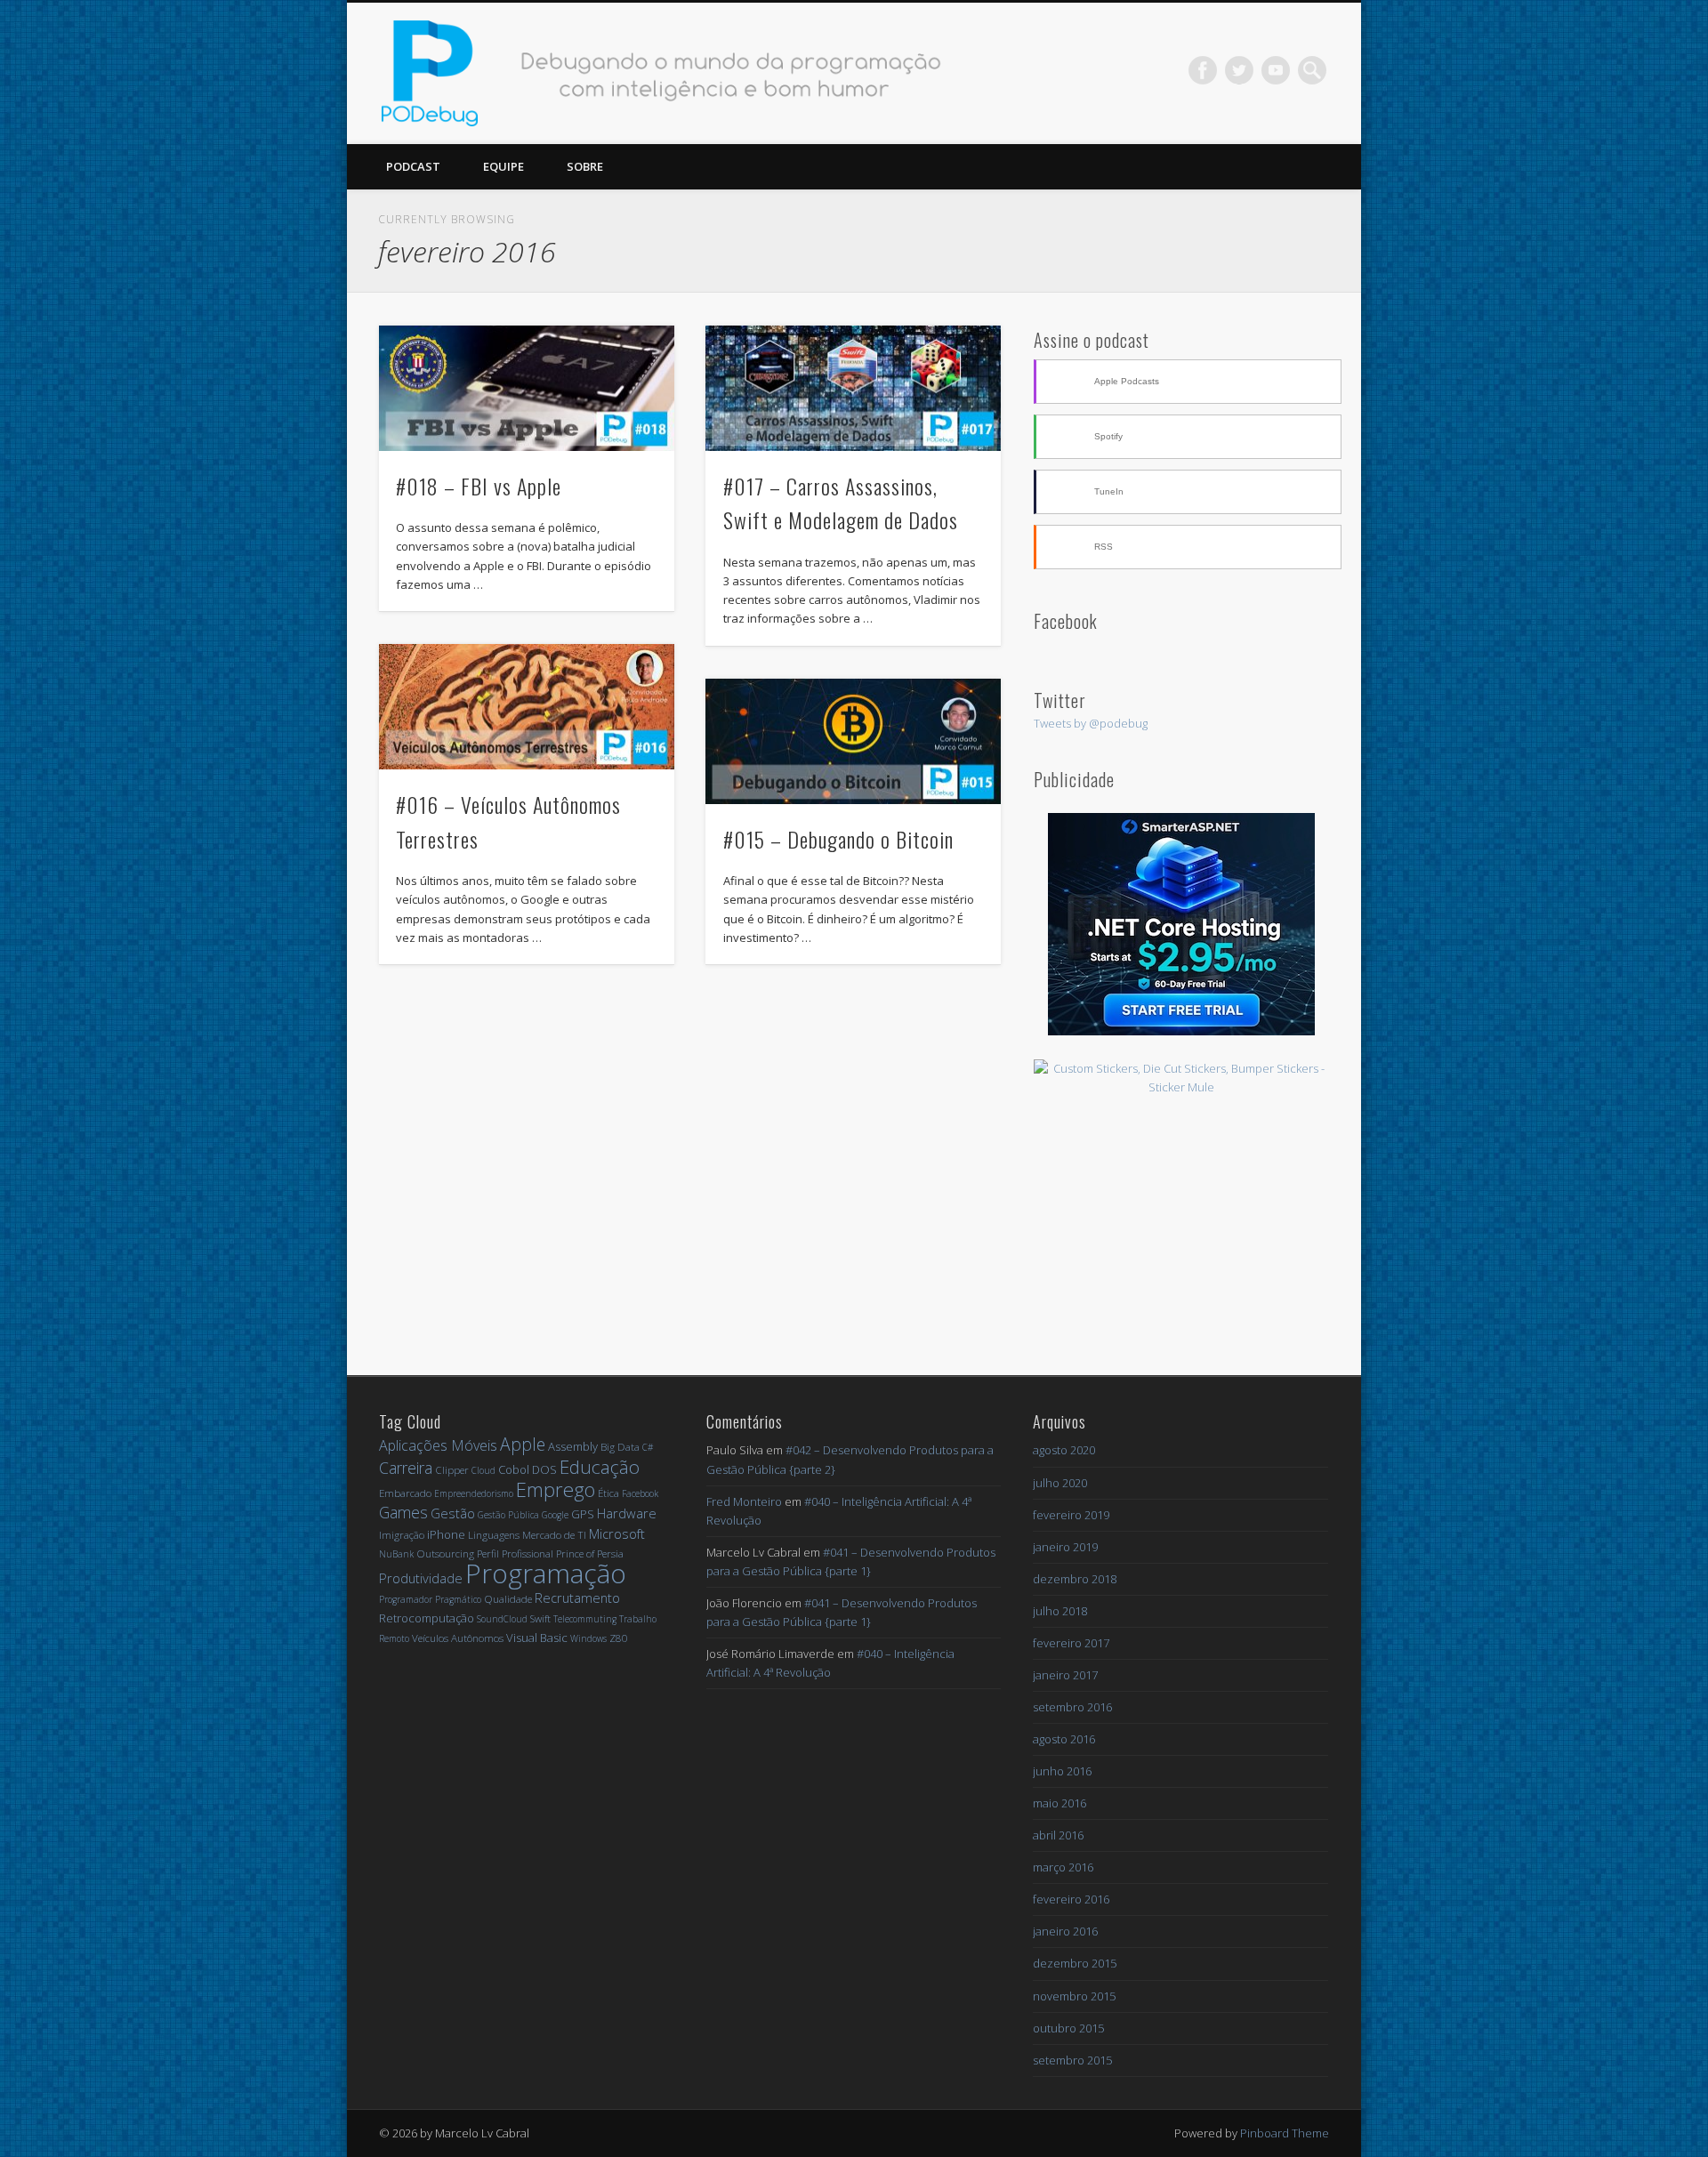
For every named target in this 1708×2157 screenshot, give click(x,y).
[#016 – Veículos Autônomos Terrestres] (527, 707)
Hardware (627, 1513)
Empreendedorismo (474, 1493)
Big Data (620, 1447)
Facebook (1203, 70)
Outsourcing (445, 1553)
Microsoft (617, 1533)
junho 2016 (1062, 1771)
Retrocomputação (427, 1618)
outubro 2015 (1068, 2028)
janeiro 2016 (1065, 1931)
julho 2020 (1060, 1483)
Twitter (1239, 70)
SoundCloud (502, 1619)
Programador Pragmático (430, 1599)
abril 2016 (1058, 1835)
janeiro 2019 (1065, 1547)
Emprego (556, 1489)
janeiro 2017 (1065, 1675)
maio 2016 (1059, 1803)
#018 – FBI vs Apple (479, 486)
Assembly (573, 1446)
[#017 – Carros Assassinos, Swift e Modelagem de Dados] (853, 389)
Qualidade (508, 1599)
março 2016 (1063, 1867)
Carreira (406, 1468)
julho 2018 (1060, 1611)
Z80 (619, 1638)
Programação (546, 1573)
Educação (600, 1467)
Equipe (504, 166)
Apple (523, 1444)
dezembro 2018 (1075, 1579)
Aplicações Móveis (438, 1445)
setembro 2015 (1072, 2060)
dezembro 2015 (1075, 1963)
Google (555, 1515)
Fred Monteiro (744, 1501)
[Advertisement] (1181, 1227)
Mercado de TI (554, 1535)
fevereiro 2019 (1071, 1515)
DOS (544, 1469)
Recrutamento (577, 1598)
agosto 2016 (1064, 1739)
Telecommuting (585, 1619)
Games (403, 1512)
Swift (540, 1618)
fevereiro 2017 (1071, 1643)
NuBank (396, 1554)
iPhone (446, 1534)
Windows (588, 1638)
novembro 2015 (1074, 1996)
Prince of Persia (590, 1553)
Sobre (585, 166)
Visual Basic (537, 1638)
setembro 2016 (1072, 1707)
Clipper (452, 1470)
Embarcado (405, 1493)
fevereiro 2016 (1071, 1899)
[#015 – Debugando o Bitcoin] (853, 742)
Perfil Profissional (515, 1553)
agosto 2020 (1064, 1450)
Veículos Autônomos (458, 1638)
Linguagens (494, 1535)
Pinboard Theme (1285, 2133)
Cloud (483, 1470)
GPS (583, 1514)
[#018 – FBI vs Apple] (527, 389)
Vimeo (1276, 70)
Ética (608, 1493)
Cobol (514, 1469)
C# (648, 1447)
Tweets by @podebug (1091, 723)
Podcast (413, 166)
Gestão (453, 1513)
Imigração (402, 1535)
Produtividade (421, 1578)
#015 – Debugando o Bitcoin (838, 839)
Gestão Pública (508, 1515)
